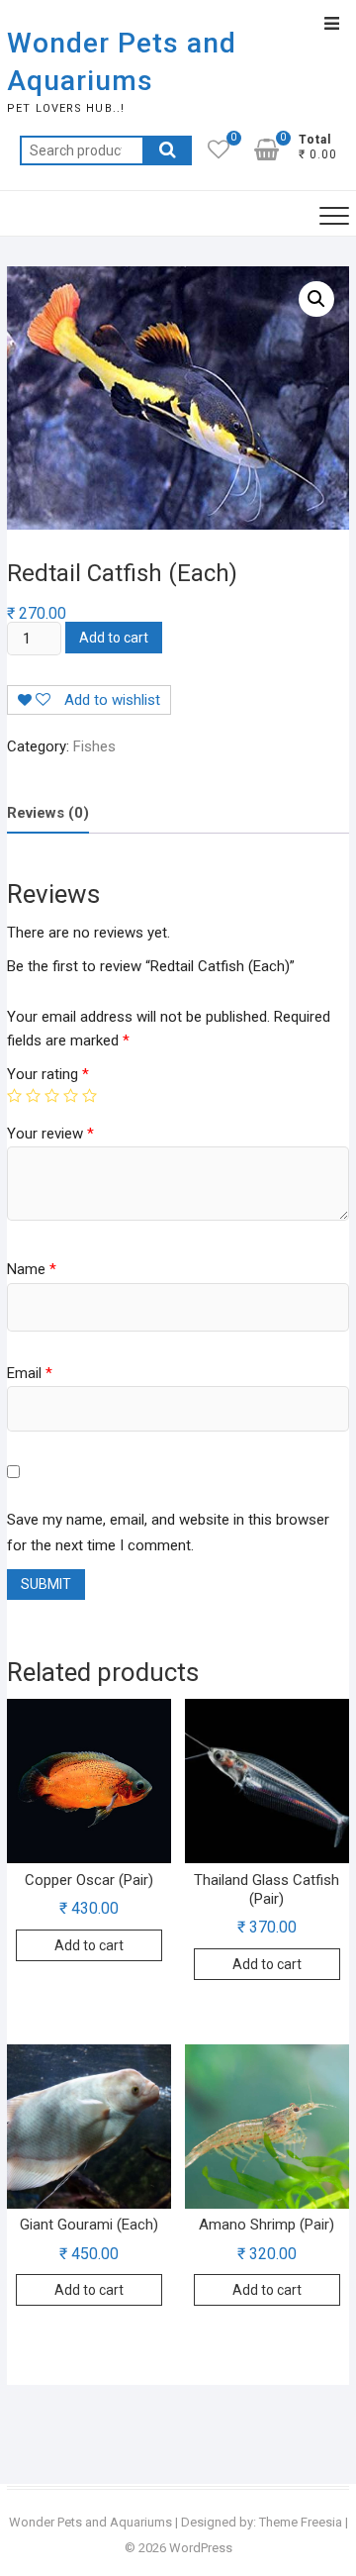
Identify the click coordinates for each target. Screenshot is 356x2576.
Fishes (94, 746)
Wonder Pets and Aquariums (122, 62)
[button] (316, 299)
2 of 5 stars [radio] (33, 1095)
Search (167, 150)
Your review (50, 1134)
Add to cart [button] (89, 1945)
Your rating (48, 1074)
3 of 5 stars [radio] (52, 1095)
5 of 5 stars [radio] (89, 1095)
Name (32, 1269)
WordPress (201, 2548)
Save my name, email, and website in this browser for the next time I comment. (168, 1533)
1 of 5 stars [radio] (14, 1095)
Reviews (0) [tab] (48, 813)
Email (30, 1373)
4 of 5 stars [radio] (71, 1095)
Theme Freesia (301, 2522)
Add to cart (114, 638)
